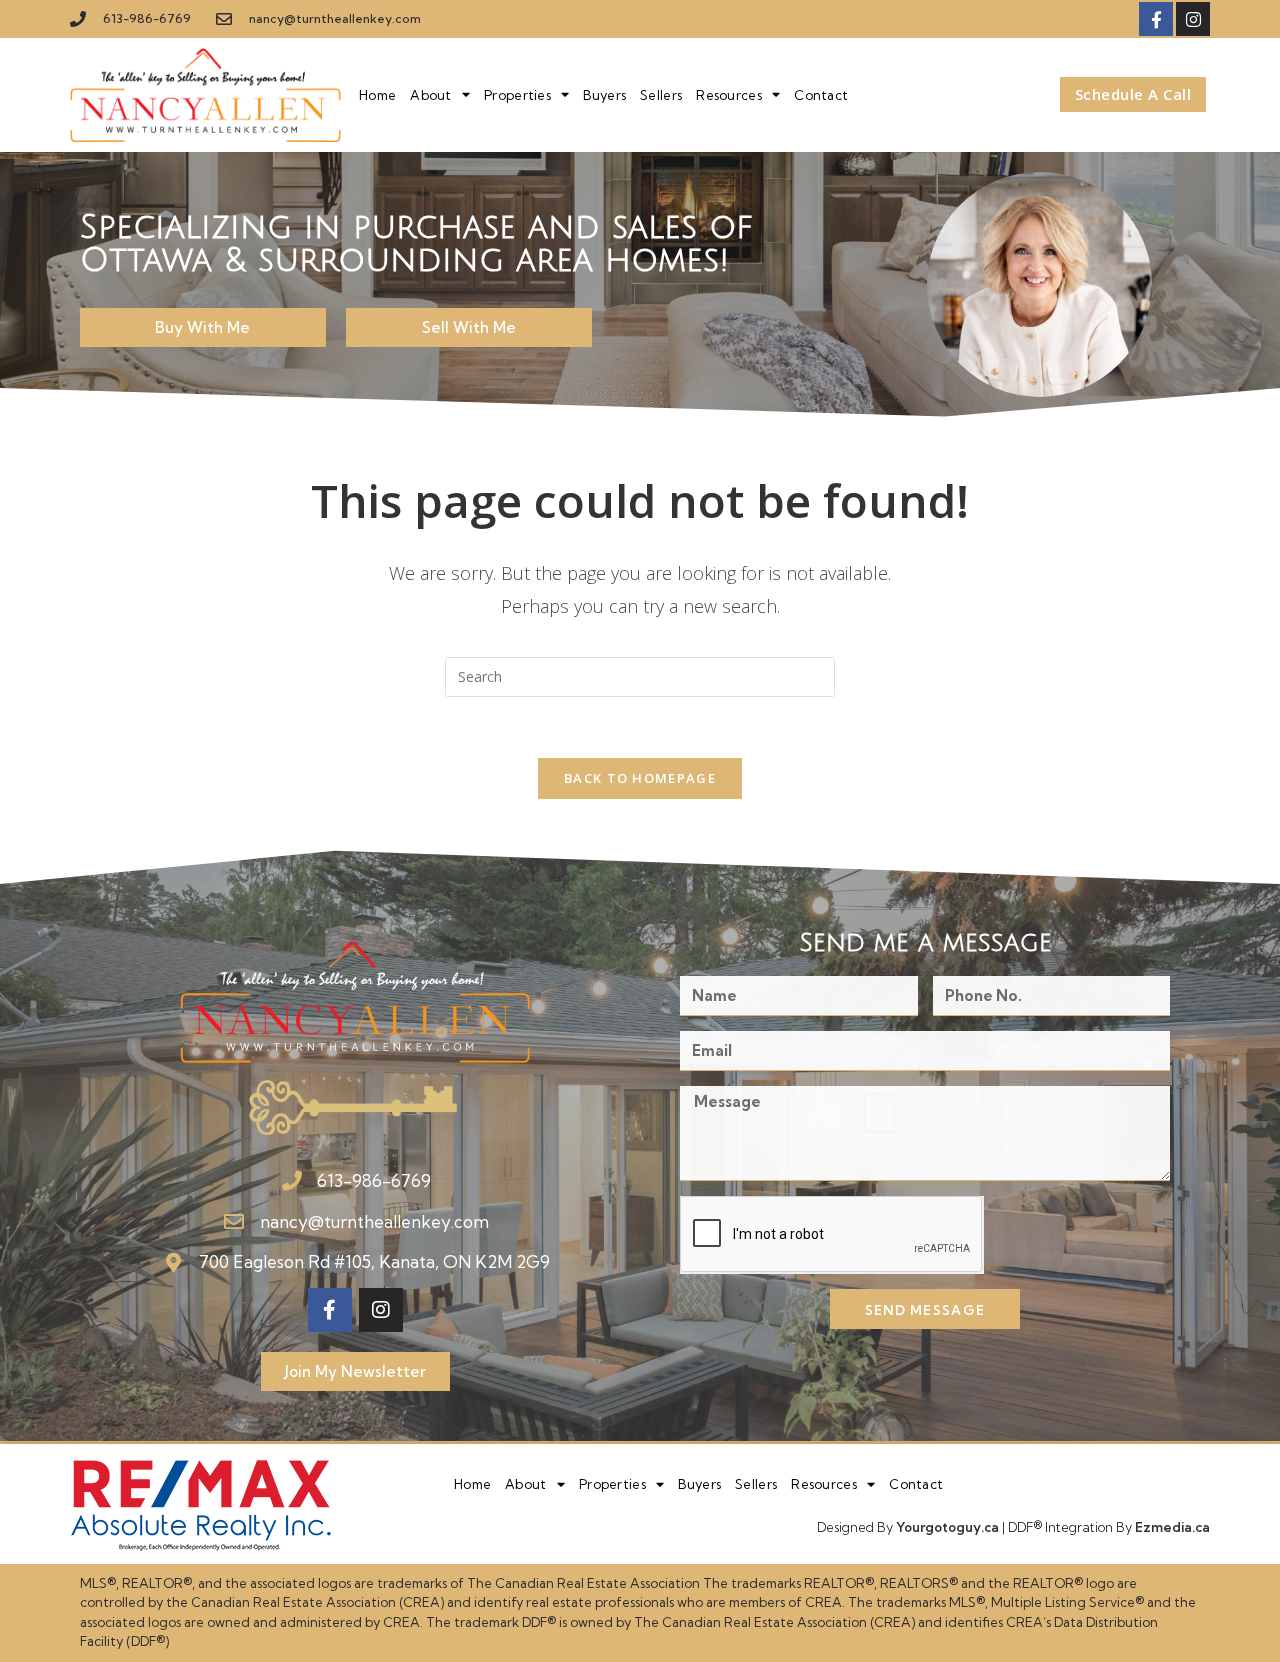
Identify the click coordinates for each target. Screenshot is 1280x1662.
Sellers (661, 95)
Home (377, 95)
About (431, 95)
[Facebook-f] (1156, 19)
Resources (729, 95)
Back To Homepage (640, 778)
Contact (821, 95)
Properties (517, 95)
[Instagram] (1193, 19)
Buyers (604, 95)
